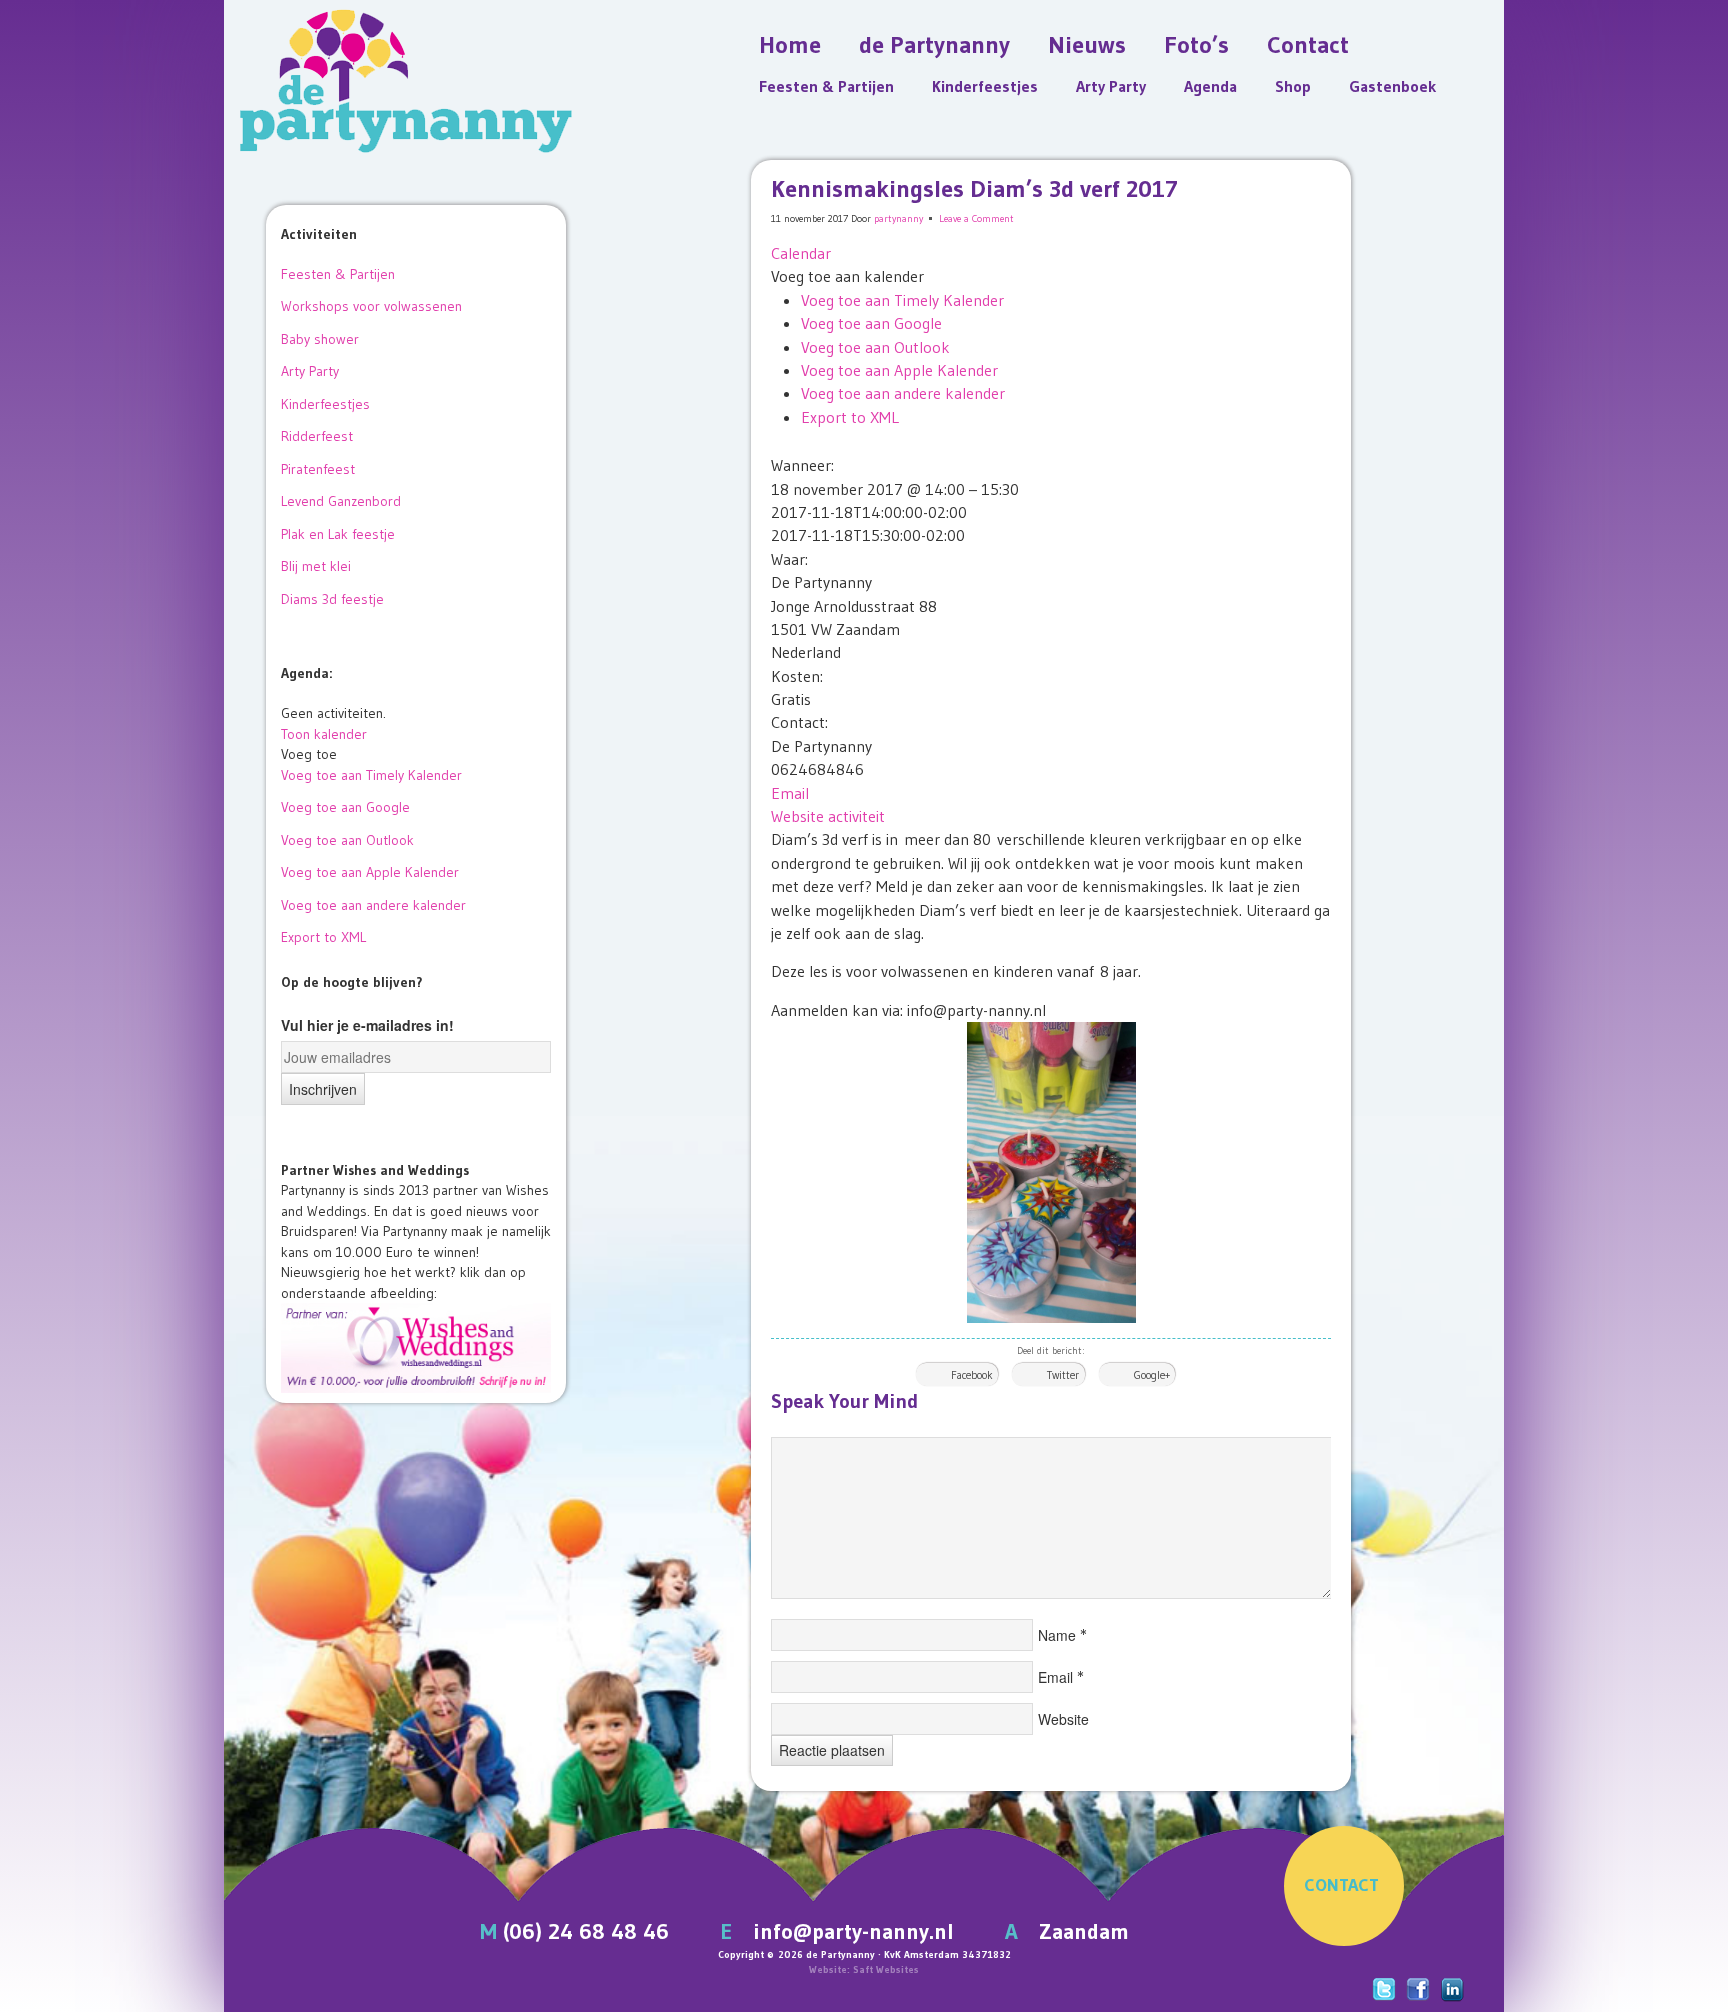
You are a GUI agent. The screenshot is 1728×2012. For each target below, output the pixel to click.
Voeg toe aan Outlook (875, 347)
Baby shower (320, 339)
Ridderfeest (317, 436)
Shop (1293, 86)
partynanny (898, 218)
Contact (1308, 44)
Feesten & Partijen (826, 86)
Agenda (1210, 86)
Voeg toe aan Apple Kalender (899, 370)
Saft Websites (886, 1969)
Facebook (972, 1375)
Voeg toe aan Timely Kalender (902, 300)
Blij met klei (316, 566)
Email (790, 793)
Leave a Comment (976, 218)
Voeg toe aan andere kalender (903, 393)
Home (790, 44)
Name (1057, 1635)
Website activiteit (828, 816)
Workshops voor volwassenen (371, 306)
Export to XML (850, 417)
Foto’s (1196, 44)
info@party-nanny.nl (853, 1931)
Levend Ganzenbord (341, 501)
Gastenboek (1392, 86)
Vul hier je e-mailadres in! (367, 1025)
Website (1063, 1719)
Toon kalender (324, 734)
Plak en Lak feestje (338, 534)
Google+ (1152, 1375)
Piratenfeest (318, 469)
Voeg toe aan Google (871, 323)
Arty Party (1111, 86)
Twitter (1063, 1375)
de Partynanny (934, 44)
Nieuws (1087, 44)
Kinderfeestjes (985, 86)
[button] (847, 276)
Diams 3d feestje (332, 599)
